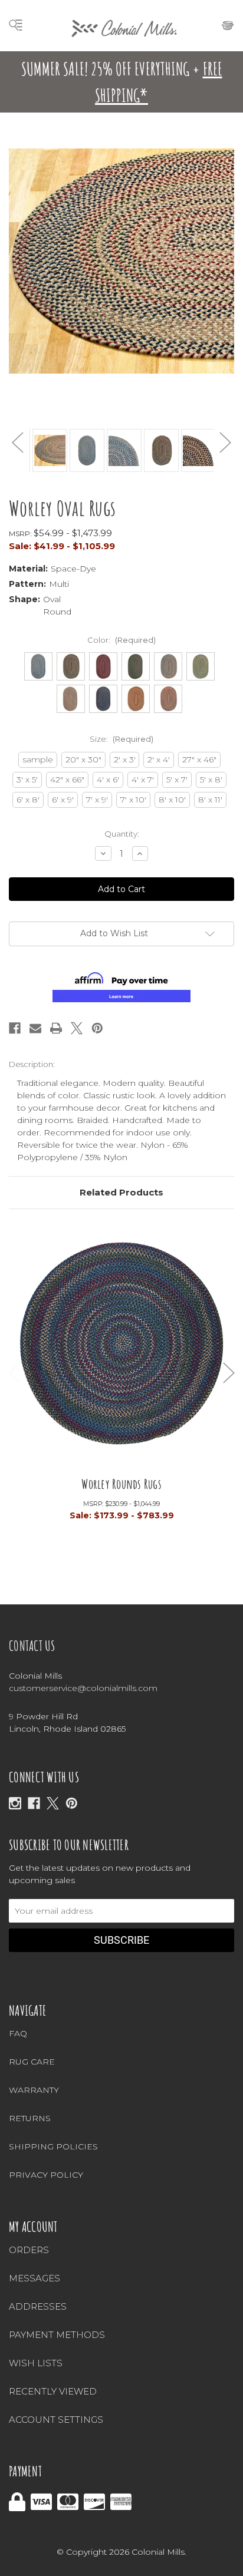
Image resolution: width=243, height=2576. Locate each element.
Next (225, 442)
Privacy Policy (46, 2175)
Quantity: (122, 834)
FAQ (18, 2033)
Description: (32, 1064)
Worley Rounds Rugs (121, 1484)
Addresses (38, 2306)
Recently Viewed (53, 2391)
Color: (121, 640)
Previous (18, 442)
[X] (53, 1803)
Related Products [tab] (121, 1192)
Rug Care (32, 2062)
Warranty (34, 2090)
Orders (29, 2250)
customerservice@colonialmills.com (83, 1688)
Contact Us (32, 1646)
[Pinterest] (97, 1028)
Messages (35, 2278)
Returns (30, 2118)
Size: (121, 739)
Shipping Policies (53, 2146)
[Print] (56, 1028)
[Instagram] (15, 1803)
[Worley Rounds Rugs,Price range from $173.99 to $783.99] (122, 1351)
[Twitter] (77, 1028)
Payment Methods (57, 2335)
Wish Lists (36, 2363)
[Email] (35, 1028)
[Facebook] (15, 1028)
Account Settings (56, 2420)
